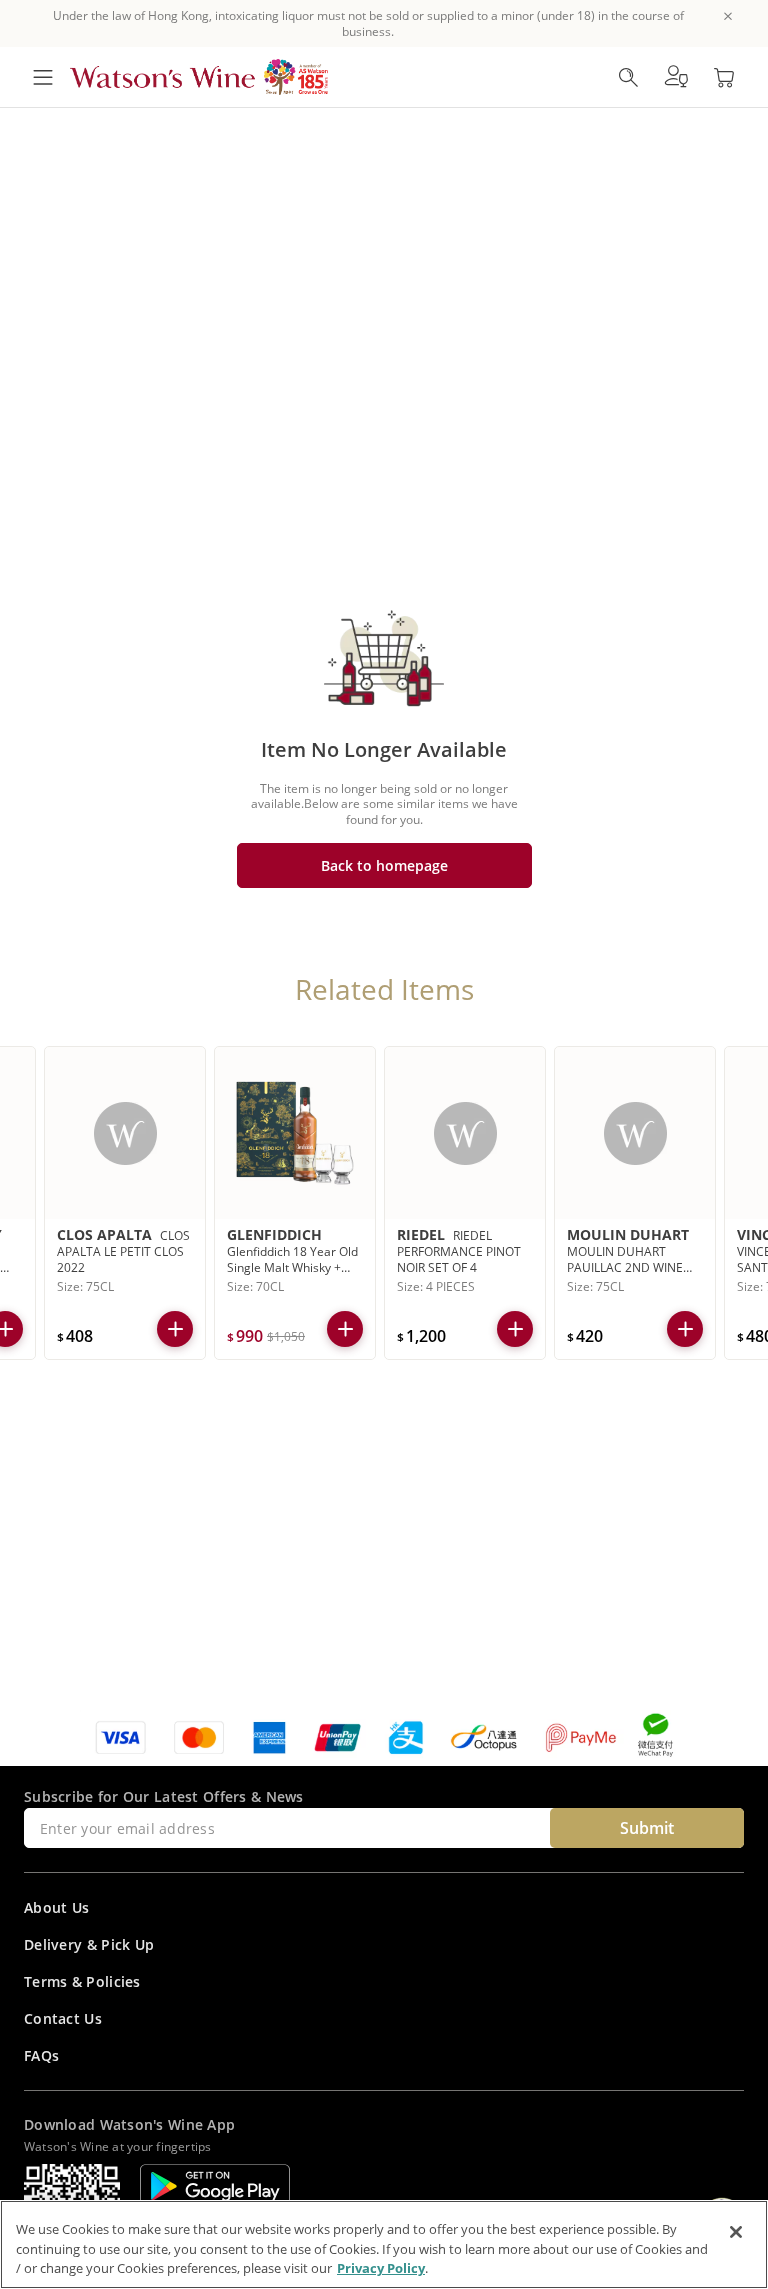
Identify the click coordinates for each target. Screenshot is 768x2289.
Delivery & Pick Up (89, 1944)
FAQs (41, 2055)
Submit (647, 1828)
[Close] (736, 2232)
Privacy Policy (381, 2268)
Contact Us (63, 2018)
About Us (56, 1907)
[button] (676, 77)
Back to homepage (384, 865)
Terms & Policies (82, 1981)
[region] (384, 2244)
